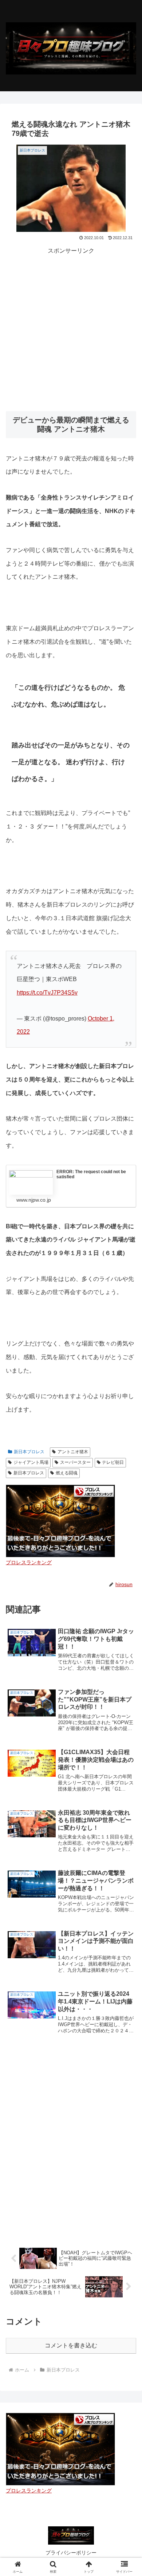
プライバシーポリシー (71, 2553)
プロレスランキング (29, 1562)
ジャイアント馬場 (31, 1462)
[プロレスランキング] (60, 1520)
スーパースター (75, 1462)
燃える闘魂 (67, 1473)
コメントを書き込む (71, 2345)
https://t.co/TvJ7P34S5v (47, 993)
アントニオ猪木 (73, 1452)
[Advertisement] (71, 328)
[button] (128, 1537)
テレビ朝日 (113, 1462)
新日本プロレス (29, 1452)
